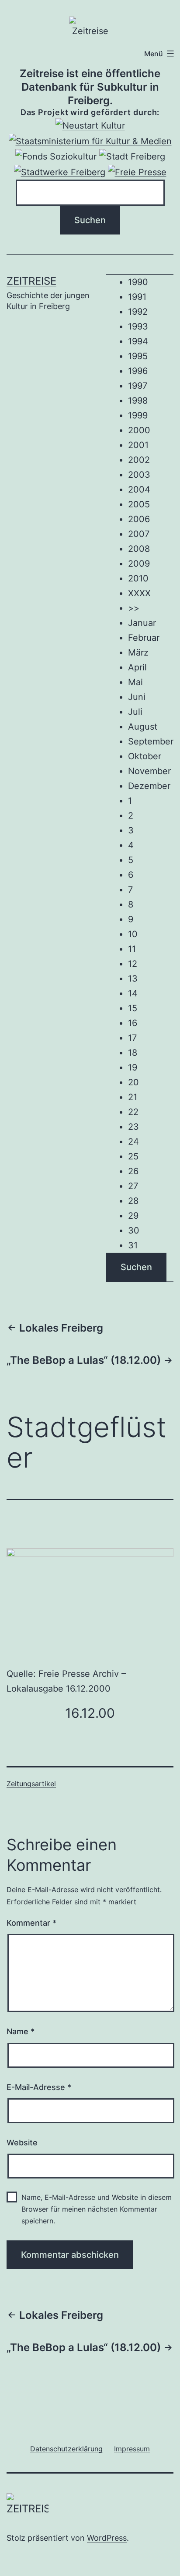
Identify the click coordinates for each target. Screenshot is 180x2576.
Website (22, 2143)
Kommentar (31, 1923)
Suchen (136, 1267)
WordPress (107, 2538)
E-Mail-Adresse (39, 2087)
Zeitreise (31, 281)
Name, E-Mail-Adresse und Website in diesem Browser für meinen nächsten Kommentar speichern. (97, 2209)
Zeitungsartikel (31, 1784)
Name (21, 2031)
